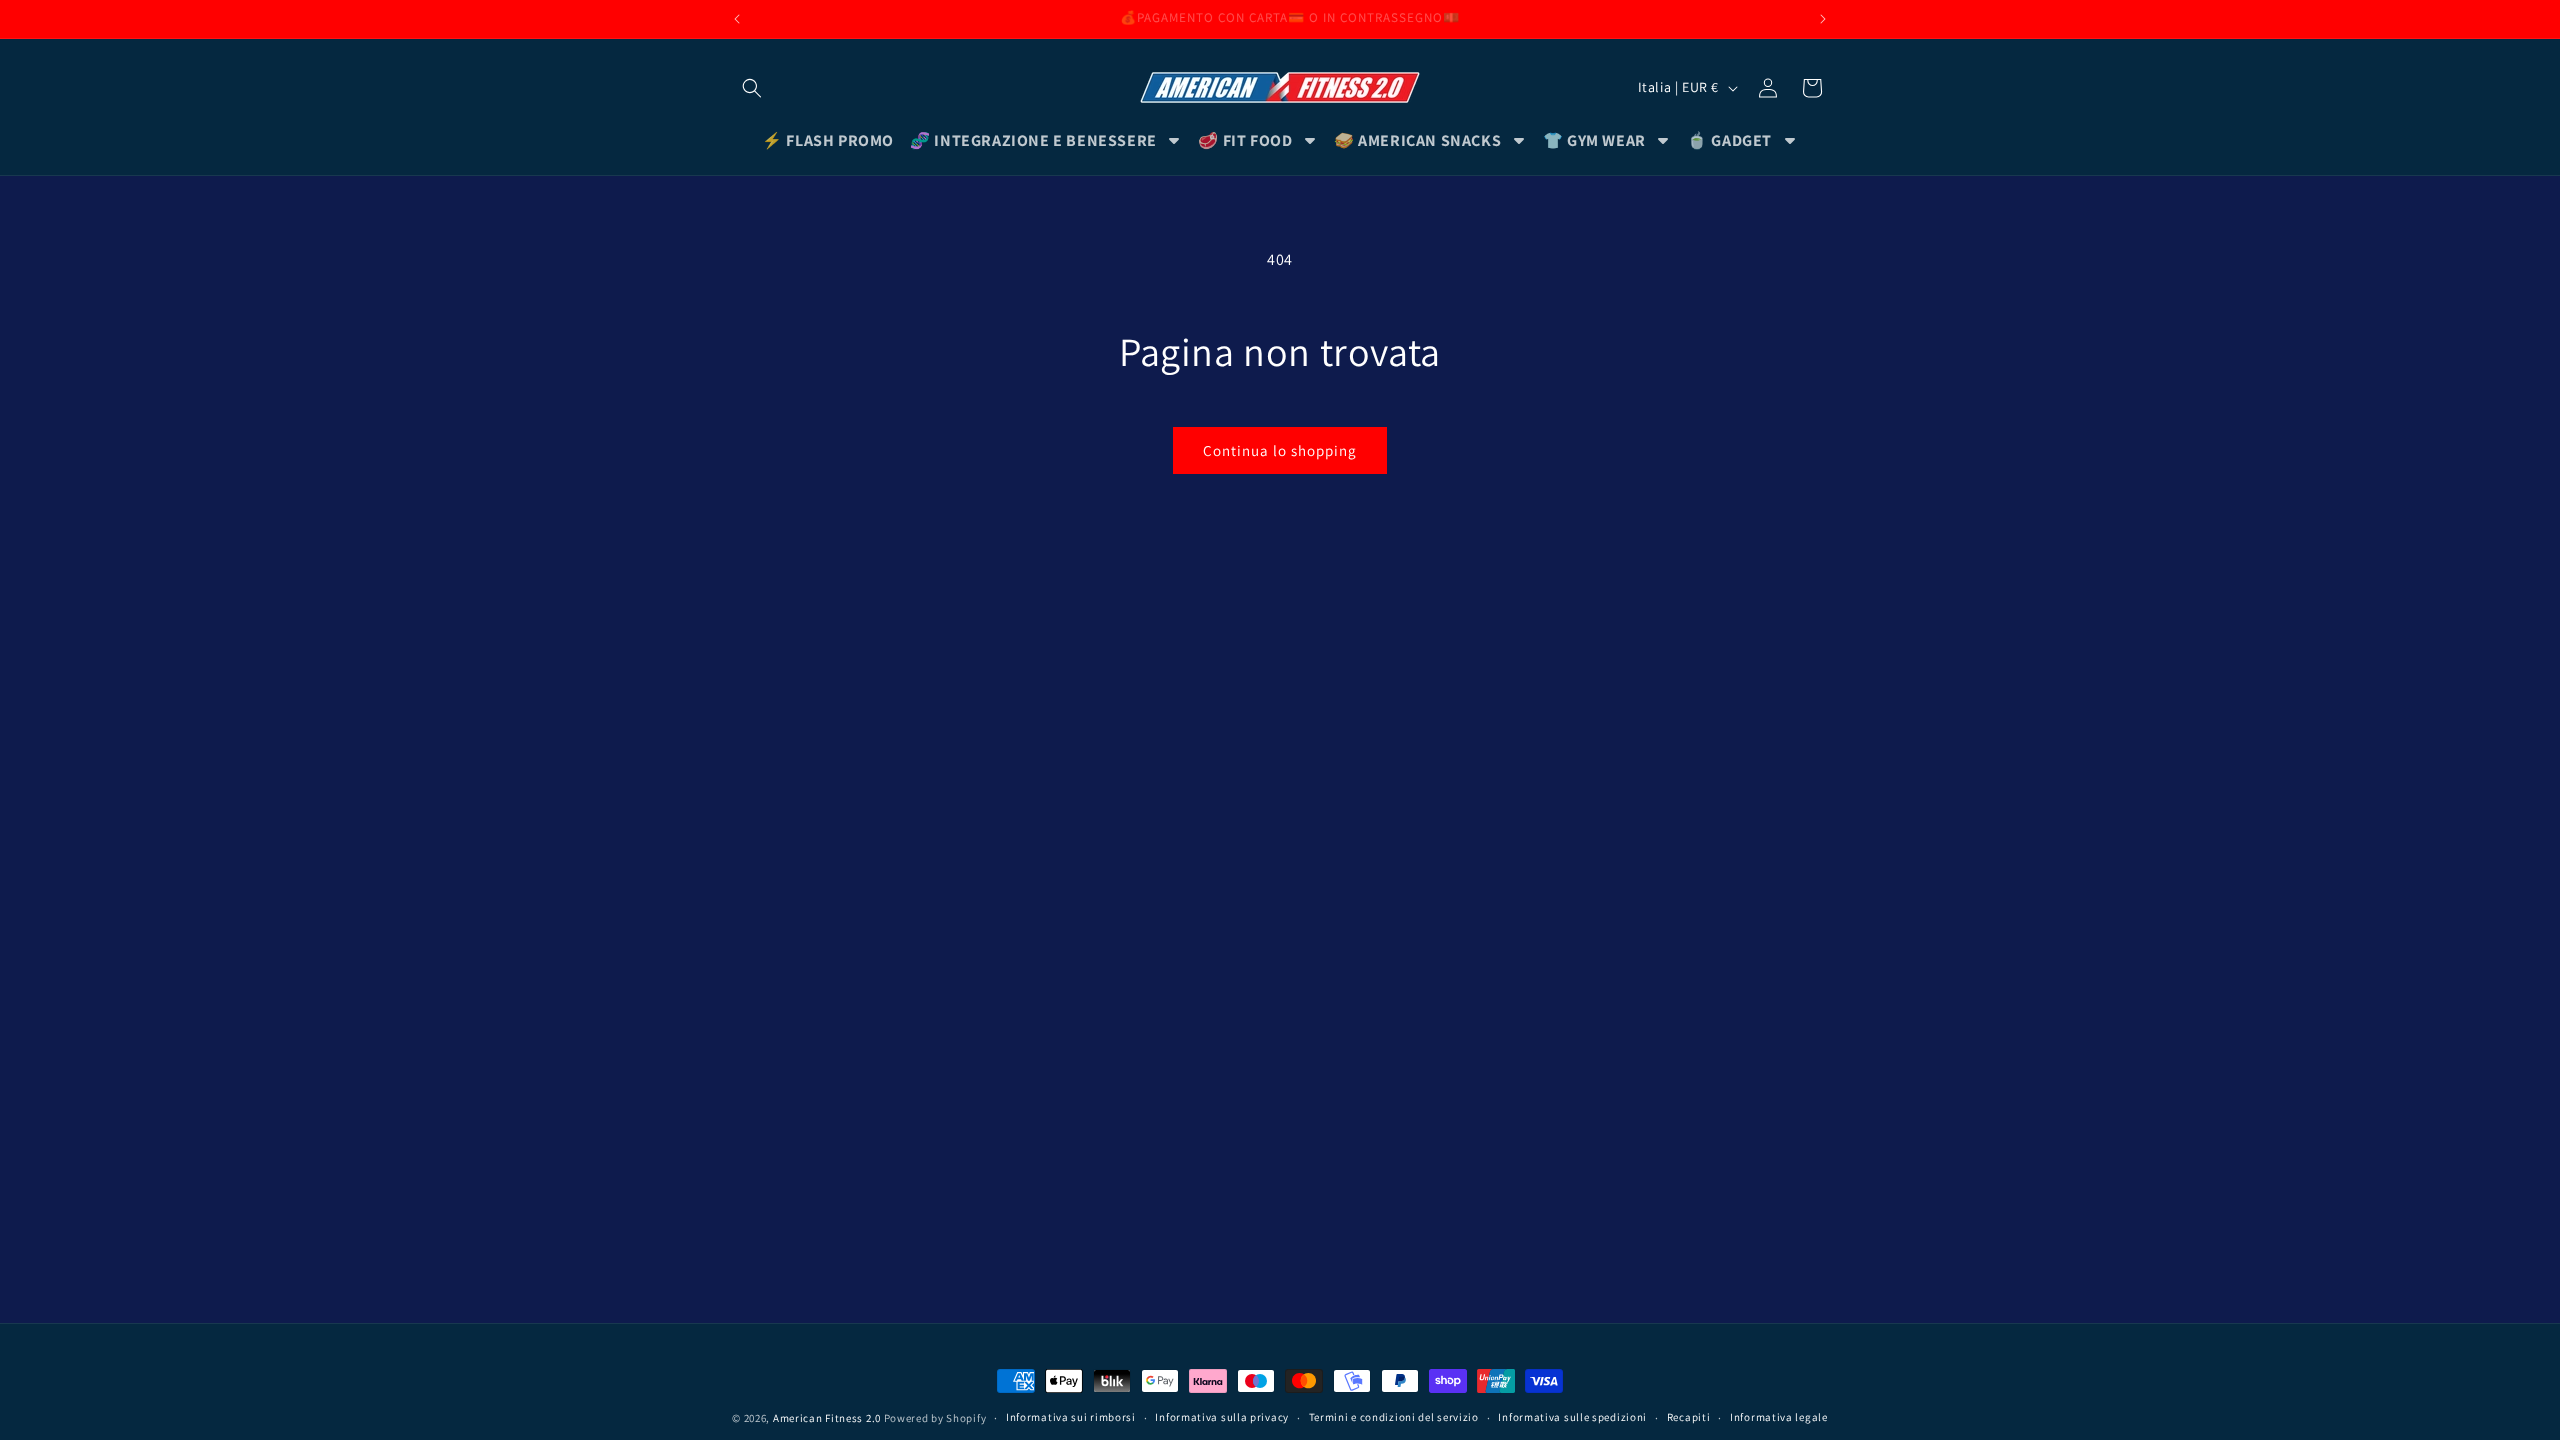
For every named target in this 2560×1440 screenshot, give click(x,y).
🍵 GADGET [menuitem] (1729, 140)
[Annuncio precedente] (737, 19)
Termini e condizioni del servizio (1394, 1417)
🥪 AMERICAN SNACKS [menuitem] (1417, 140)
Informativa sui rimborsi (1071, 1417)
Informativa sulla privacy (1222, 1417)
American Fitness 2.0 (827, 1418)
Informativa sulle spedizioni (1572, 1417)
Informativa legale (1779, 1417)
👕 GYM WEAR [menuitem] (1594, 140)
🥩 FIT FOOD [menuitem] (1245, 140)
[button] (752, 88)
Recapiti (1689, 1417)
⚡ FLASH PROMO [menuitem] (828, 140)
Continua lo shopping (1280, 450)
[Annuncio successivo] (1823, 19)
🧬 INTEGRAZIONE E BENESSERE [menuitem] (1033, 140)
